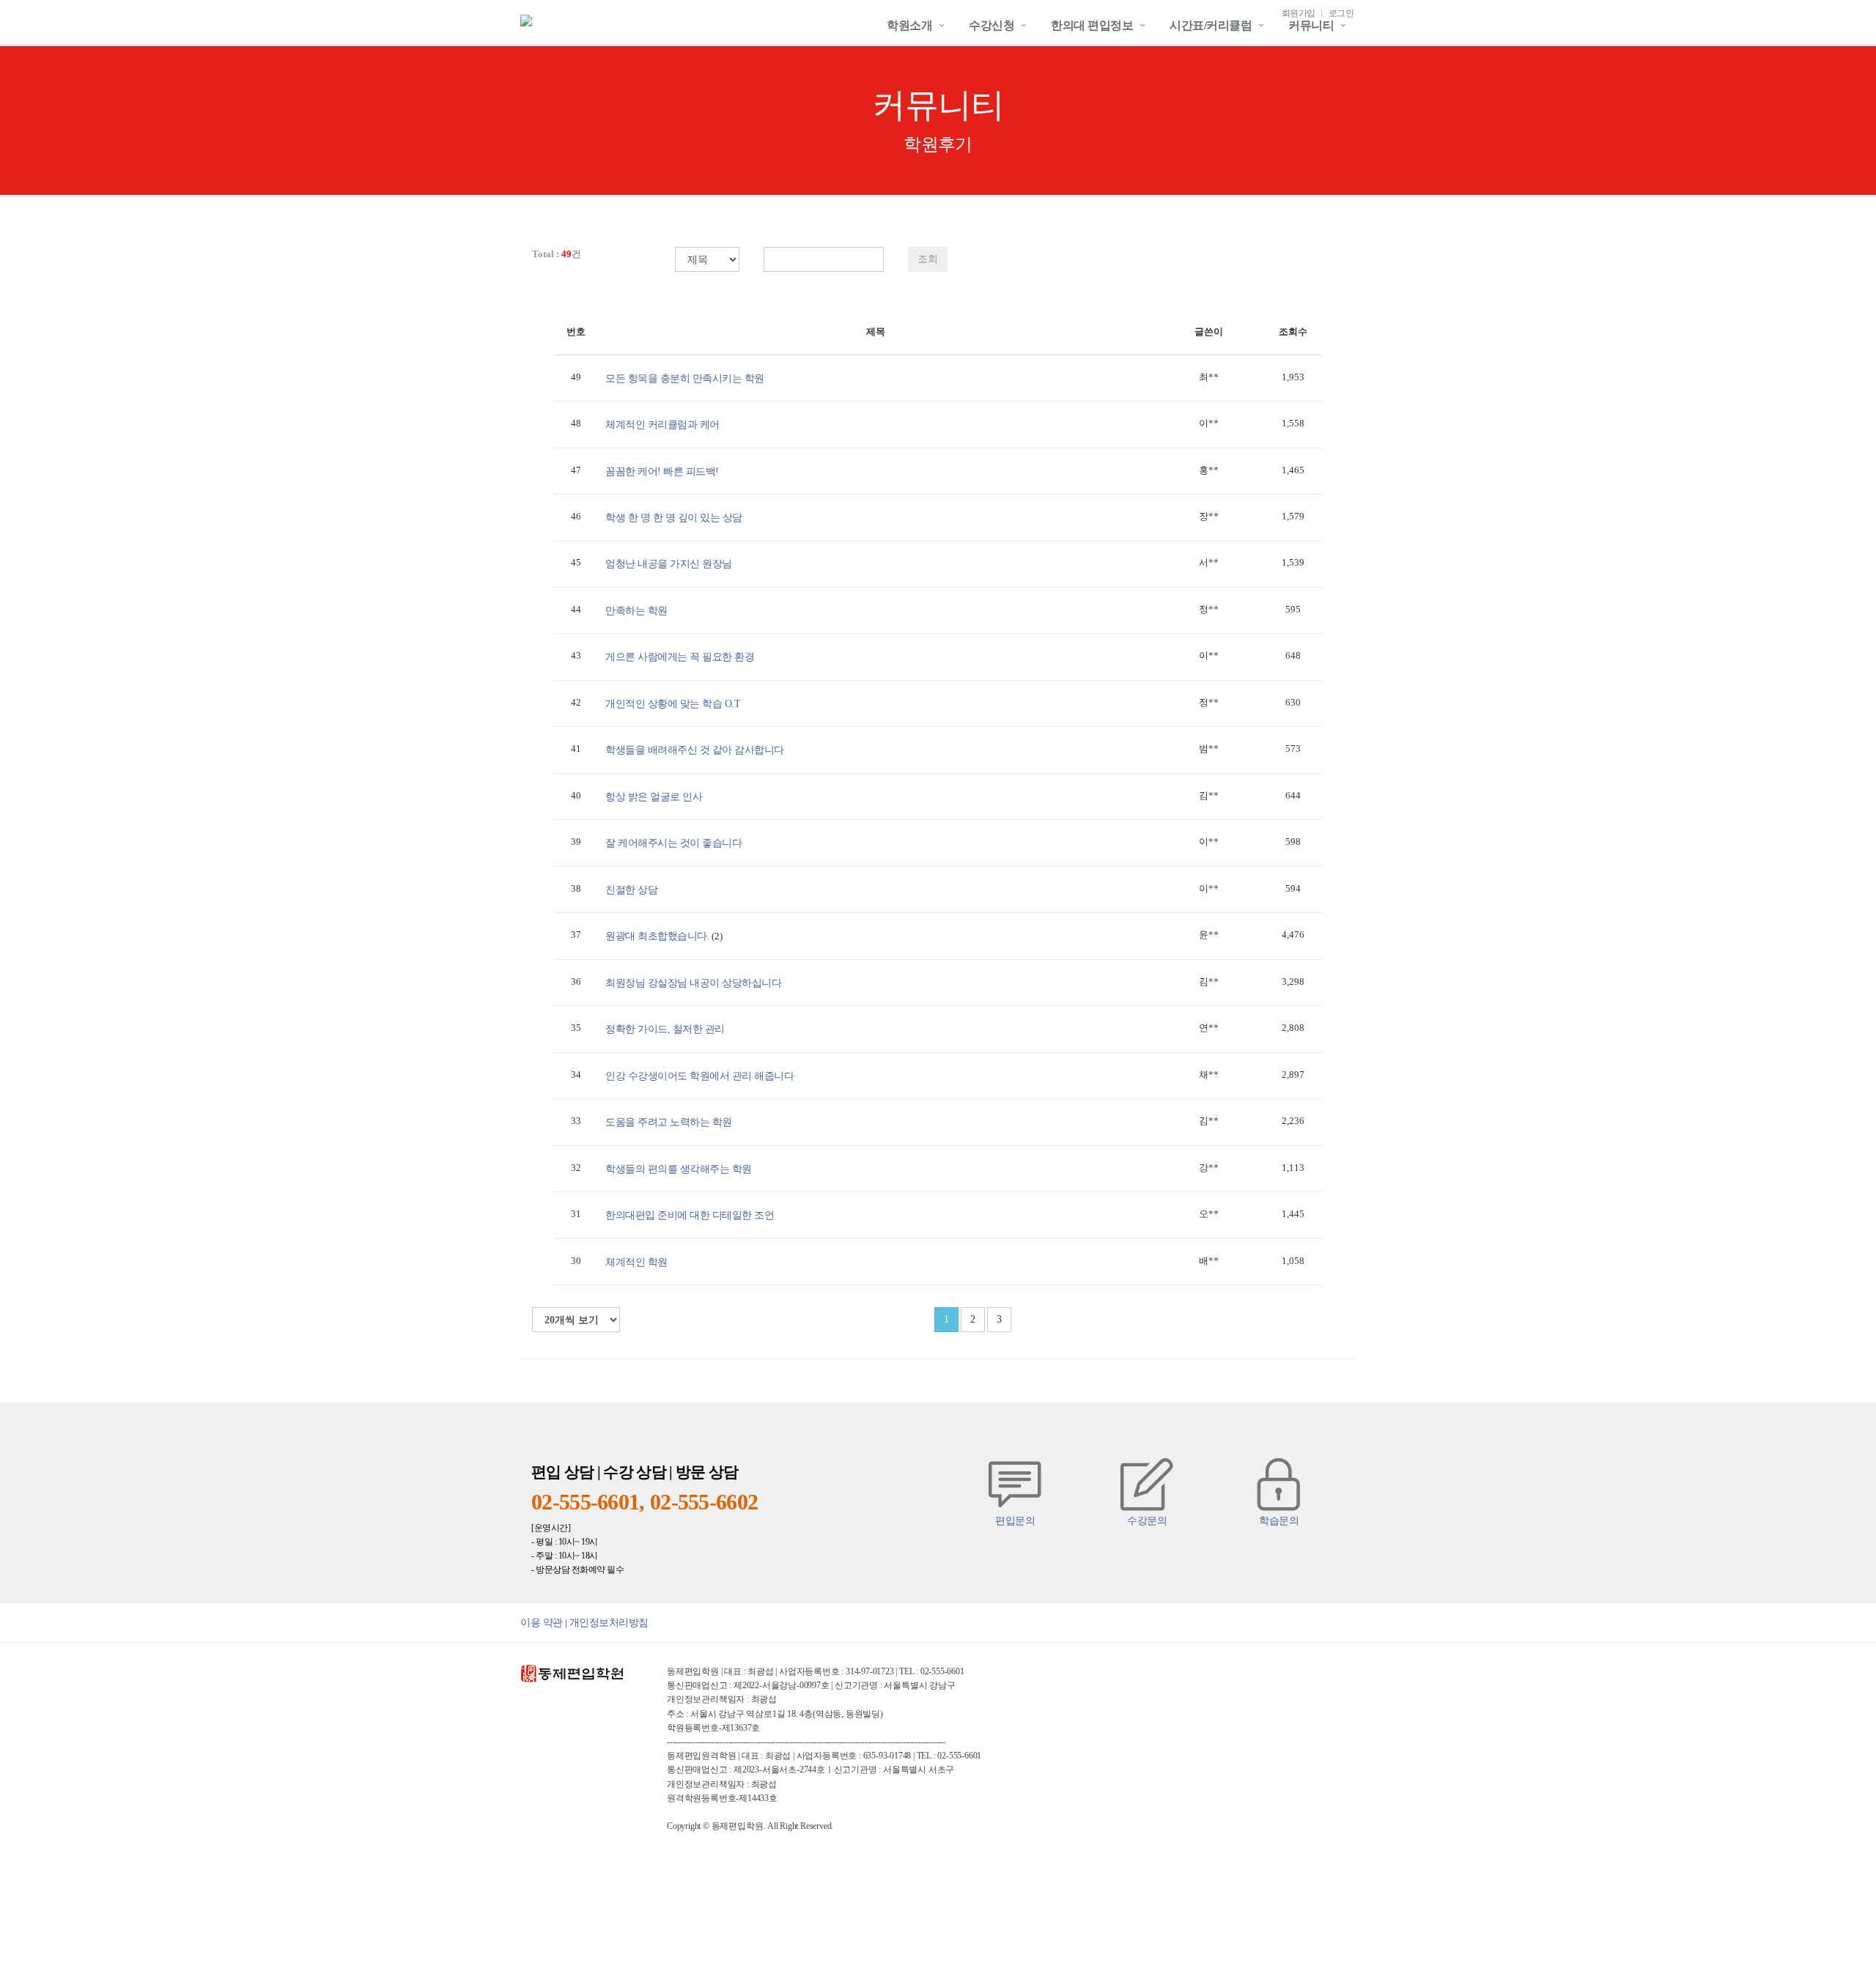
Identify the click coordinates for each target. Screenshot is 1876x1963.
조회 (928, 259)
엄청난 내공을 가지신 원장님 (669, 563)
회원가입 (1299, 14)
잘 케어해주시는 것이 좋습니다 (673, 843)
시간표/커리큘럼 (1211, 25)
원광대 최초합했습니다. (657, 936)
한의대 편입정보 (1092, 25)
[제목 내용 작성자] (700, 259)
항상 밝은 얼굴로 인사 (654, 796)
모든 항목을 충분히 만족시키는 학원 (685, 378)
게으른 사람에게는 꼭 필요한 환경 (680, 657)
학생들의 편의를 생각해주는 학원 (679, 1169)
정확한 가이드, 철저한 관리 (665, 1029)
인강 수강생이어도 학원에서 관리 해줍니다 (699, 1076)
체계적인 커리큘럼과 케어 (662, 424)
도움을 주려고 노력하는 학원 (669, 1122)
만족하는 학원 (636, 610)
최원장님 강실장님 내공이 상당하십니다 (693, 983)
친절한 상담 (631, 890)
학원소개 (909, 25)
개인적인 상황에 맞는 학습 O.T (673, 703)
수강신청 (991, 25)
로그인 (1341, 14)
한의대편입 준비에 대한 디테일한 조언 (690, 1215)
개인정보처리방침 (609, 1622)
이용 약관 (542, 1622)
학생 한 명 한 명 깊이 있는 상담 (674, 517)
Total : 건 (557, 254)
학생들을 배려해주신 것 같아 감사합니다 (695, 750)
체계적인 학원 (636, 1262)
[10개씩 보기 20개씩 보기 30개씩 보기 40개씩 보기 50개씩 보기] (576, 1320)
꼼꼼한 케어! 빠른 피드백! (662, 471)
